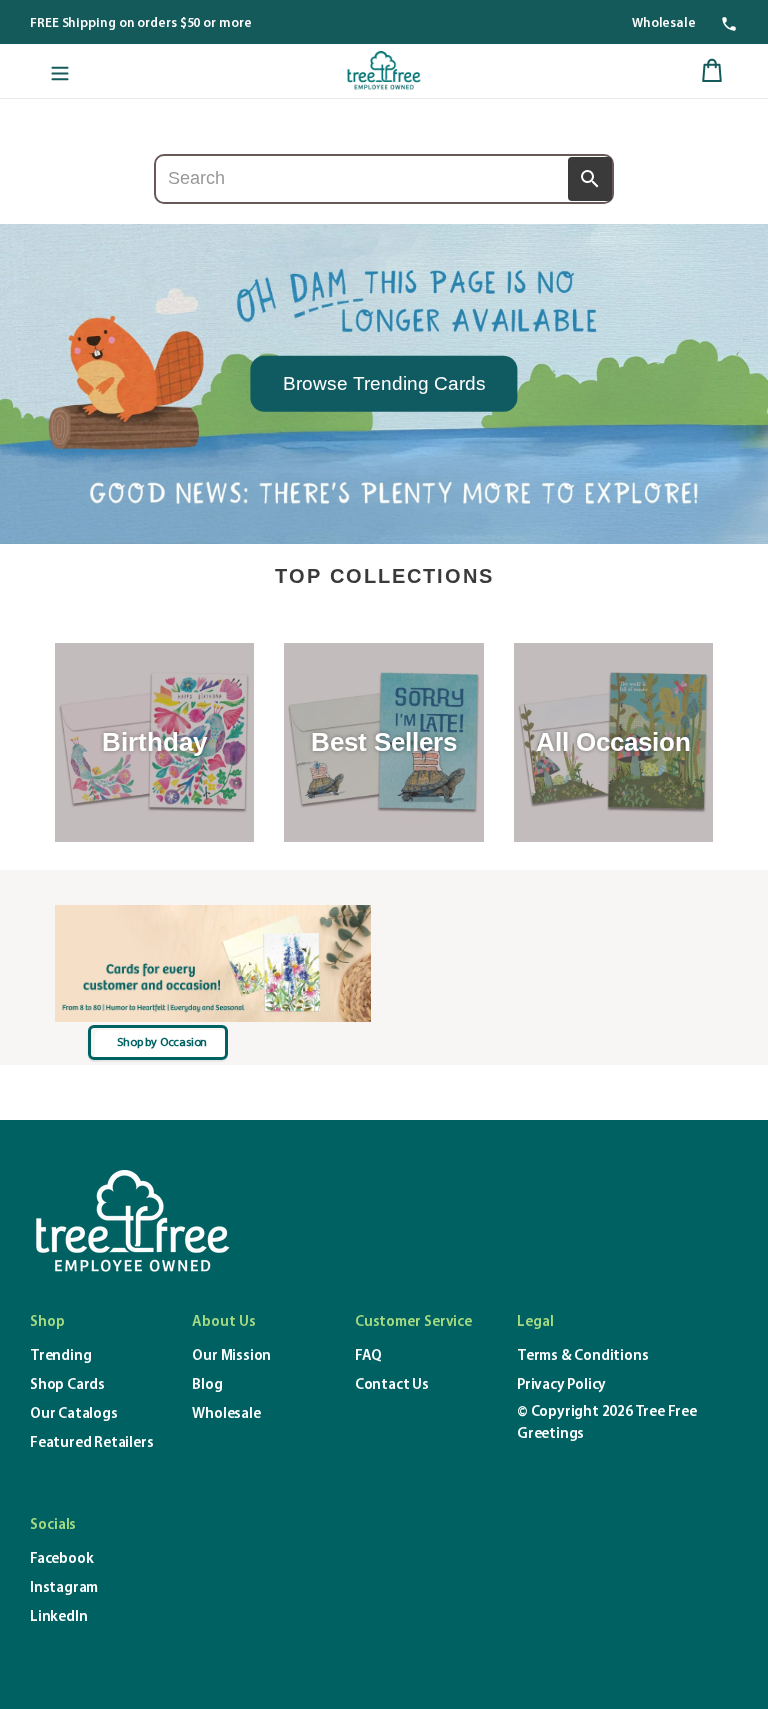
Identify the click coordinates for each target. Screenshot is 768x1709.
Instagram (64, 1588)
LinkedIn (58, 1617)
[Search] (590, 179)
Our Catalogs (74, 1414)
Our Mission (231, 1356)
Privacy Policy (561, 1385)
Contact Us (392, 1385)
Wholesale (664, 23)
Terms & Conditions (582, 1356)
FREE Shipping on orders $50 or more (141, 23)
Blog (207, 1385)
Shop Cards (67, 1385)
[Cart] (712, 71)
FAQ (368, 1356)
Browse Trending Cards (384, 382)
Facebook (61, 1559)
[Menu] (60, 71)
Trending (60, 1356)
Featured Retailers (91, 1443)
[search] (384, 179)
